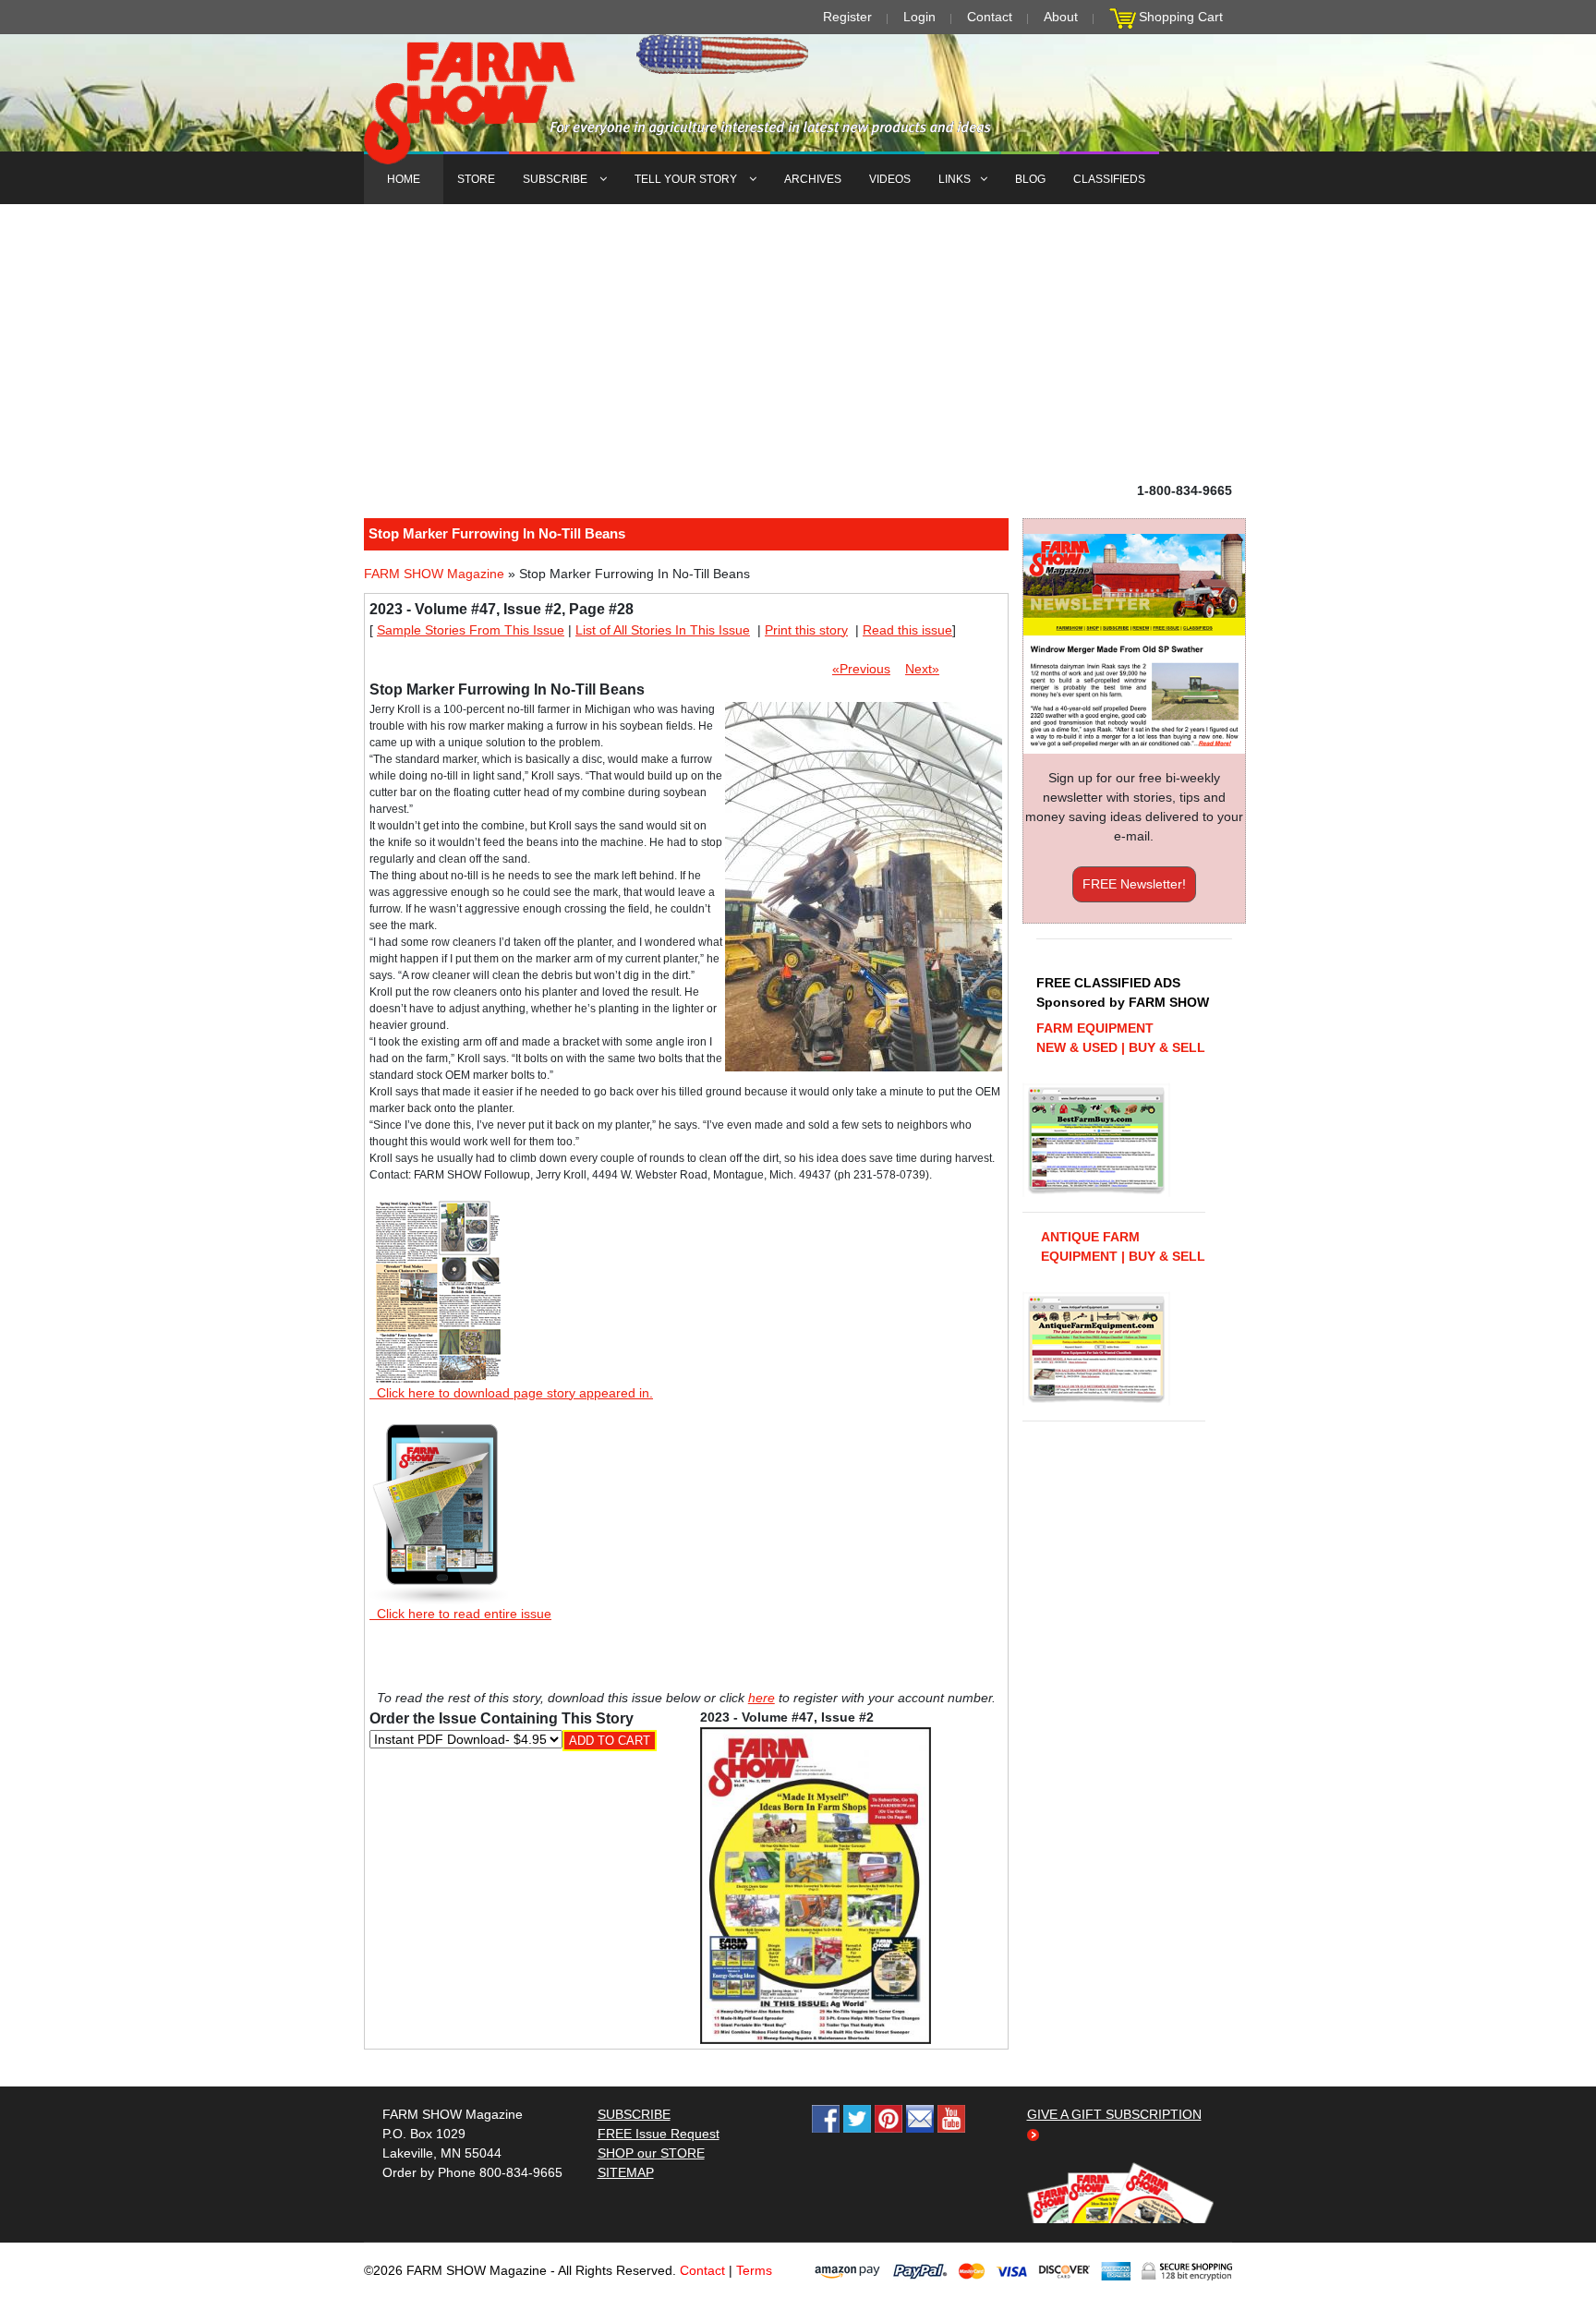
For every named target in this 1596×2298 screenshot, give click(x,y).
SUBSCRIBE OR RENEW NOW (798, 1153)
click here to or (794, 1194)
